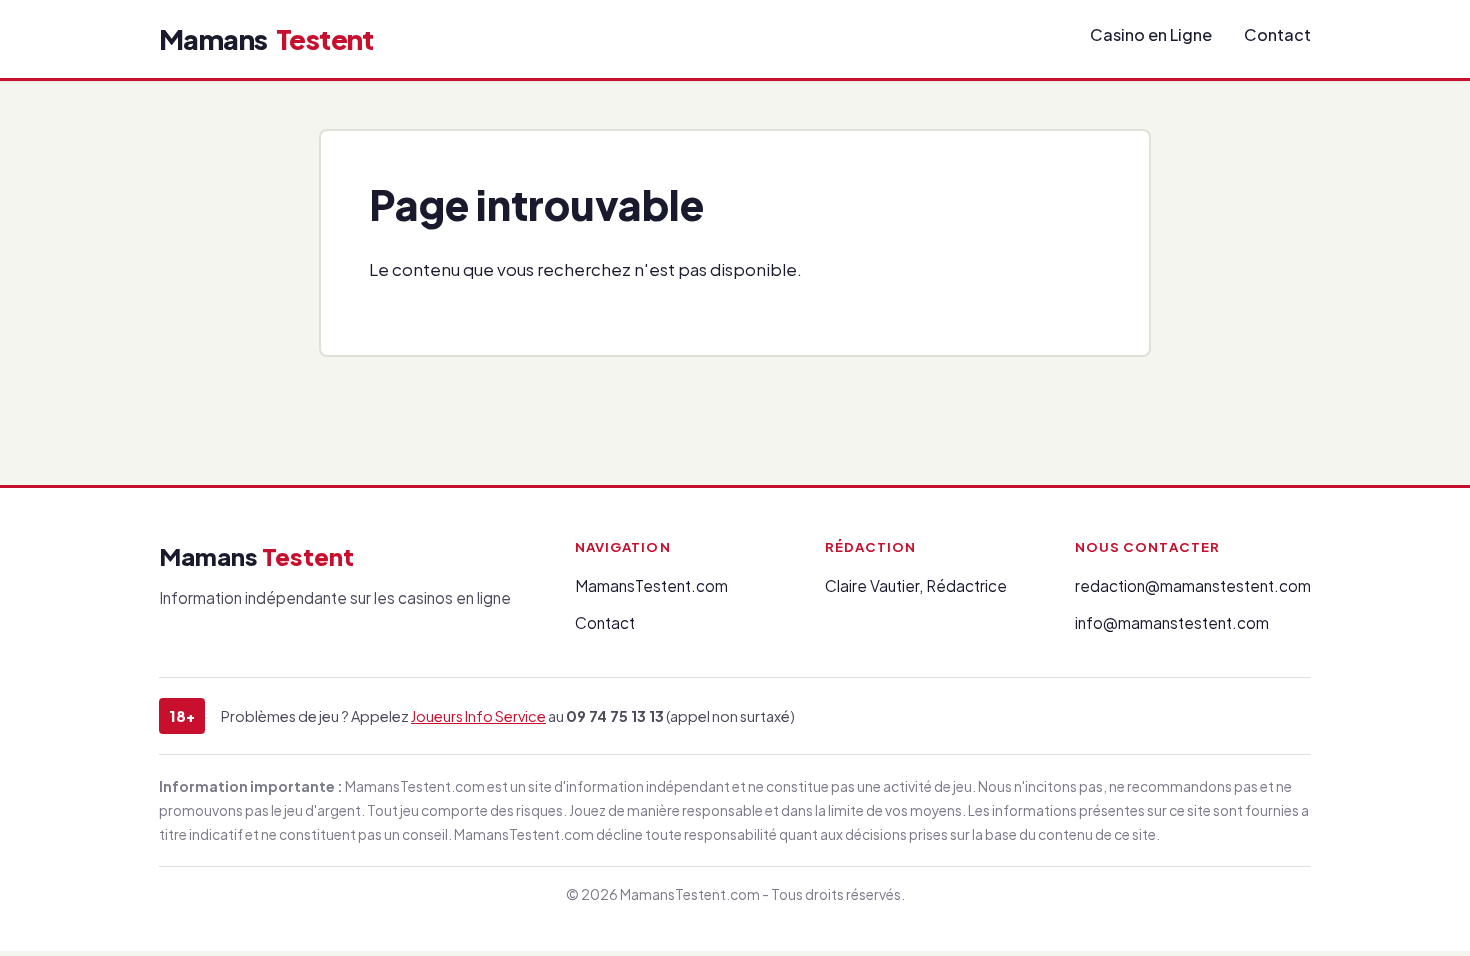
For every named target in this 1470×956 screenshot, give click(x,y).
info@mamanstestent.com (1172, 622)
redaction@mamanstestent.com (1193, 585)
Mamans (266, 39)
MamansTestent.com (651, 585)
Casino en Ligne (1151, 34)
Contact (1277, 34)
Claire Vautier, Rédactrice (916, 585)
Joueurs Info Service (478, 716)
